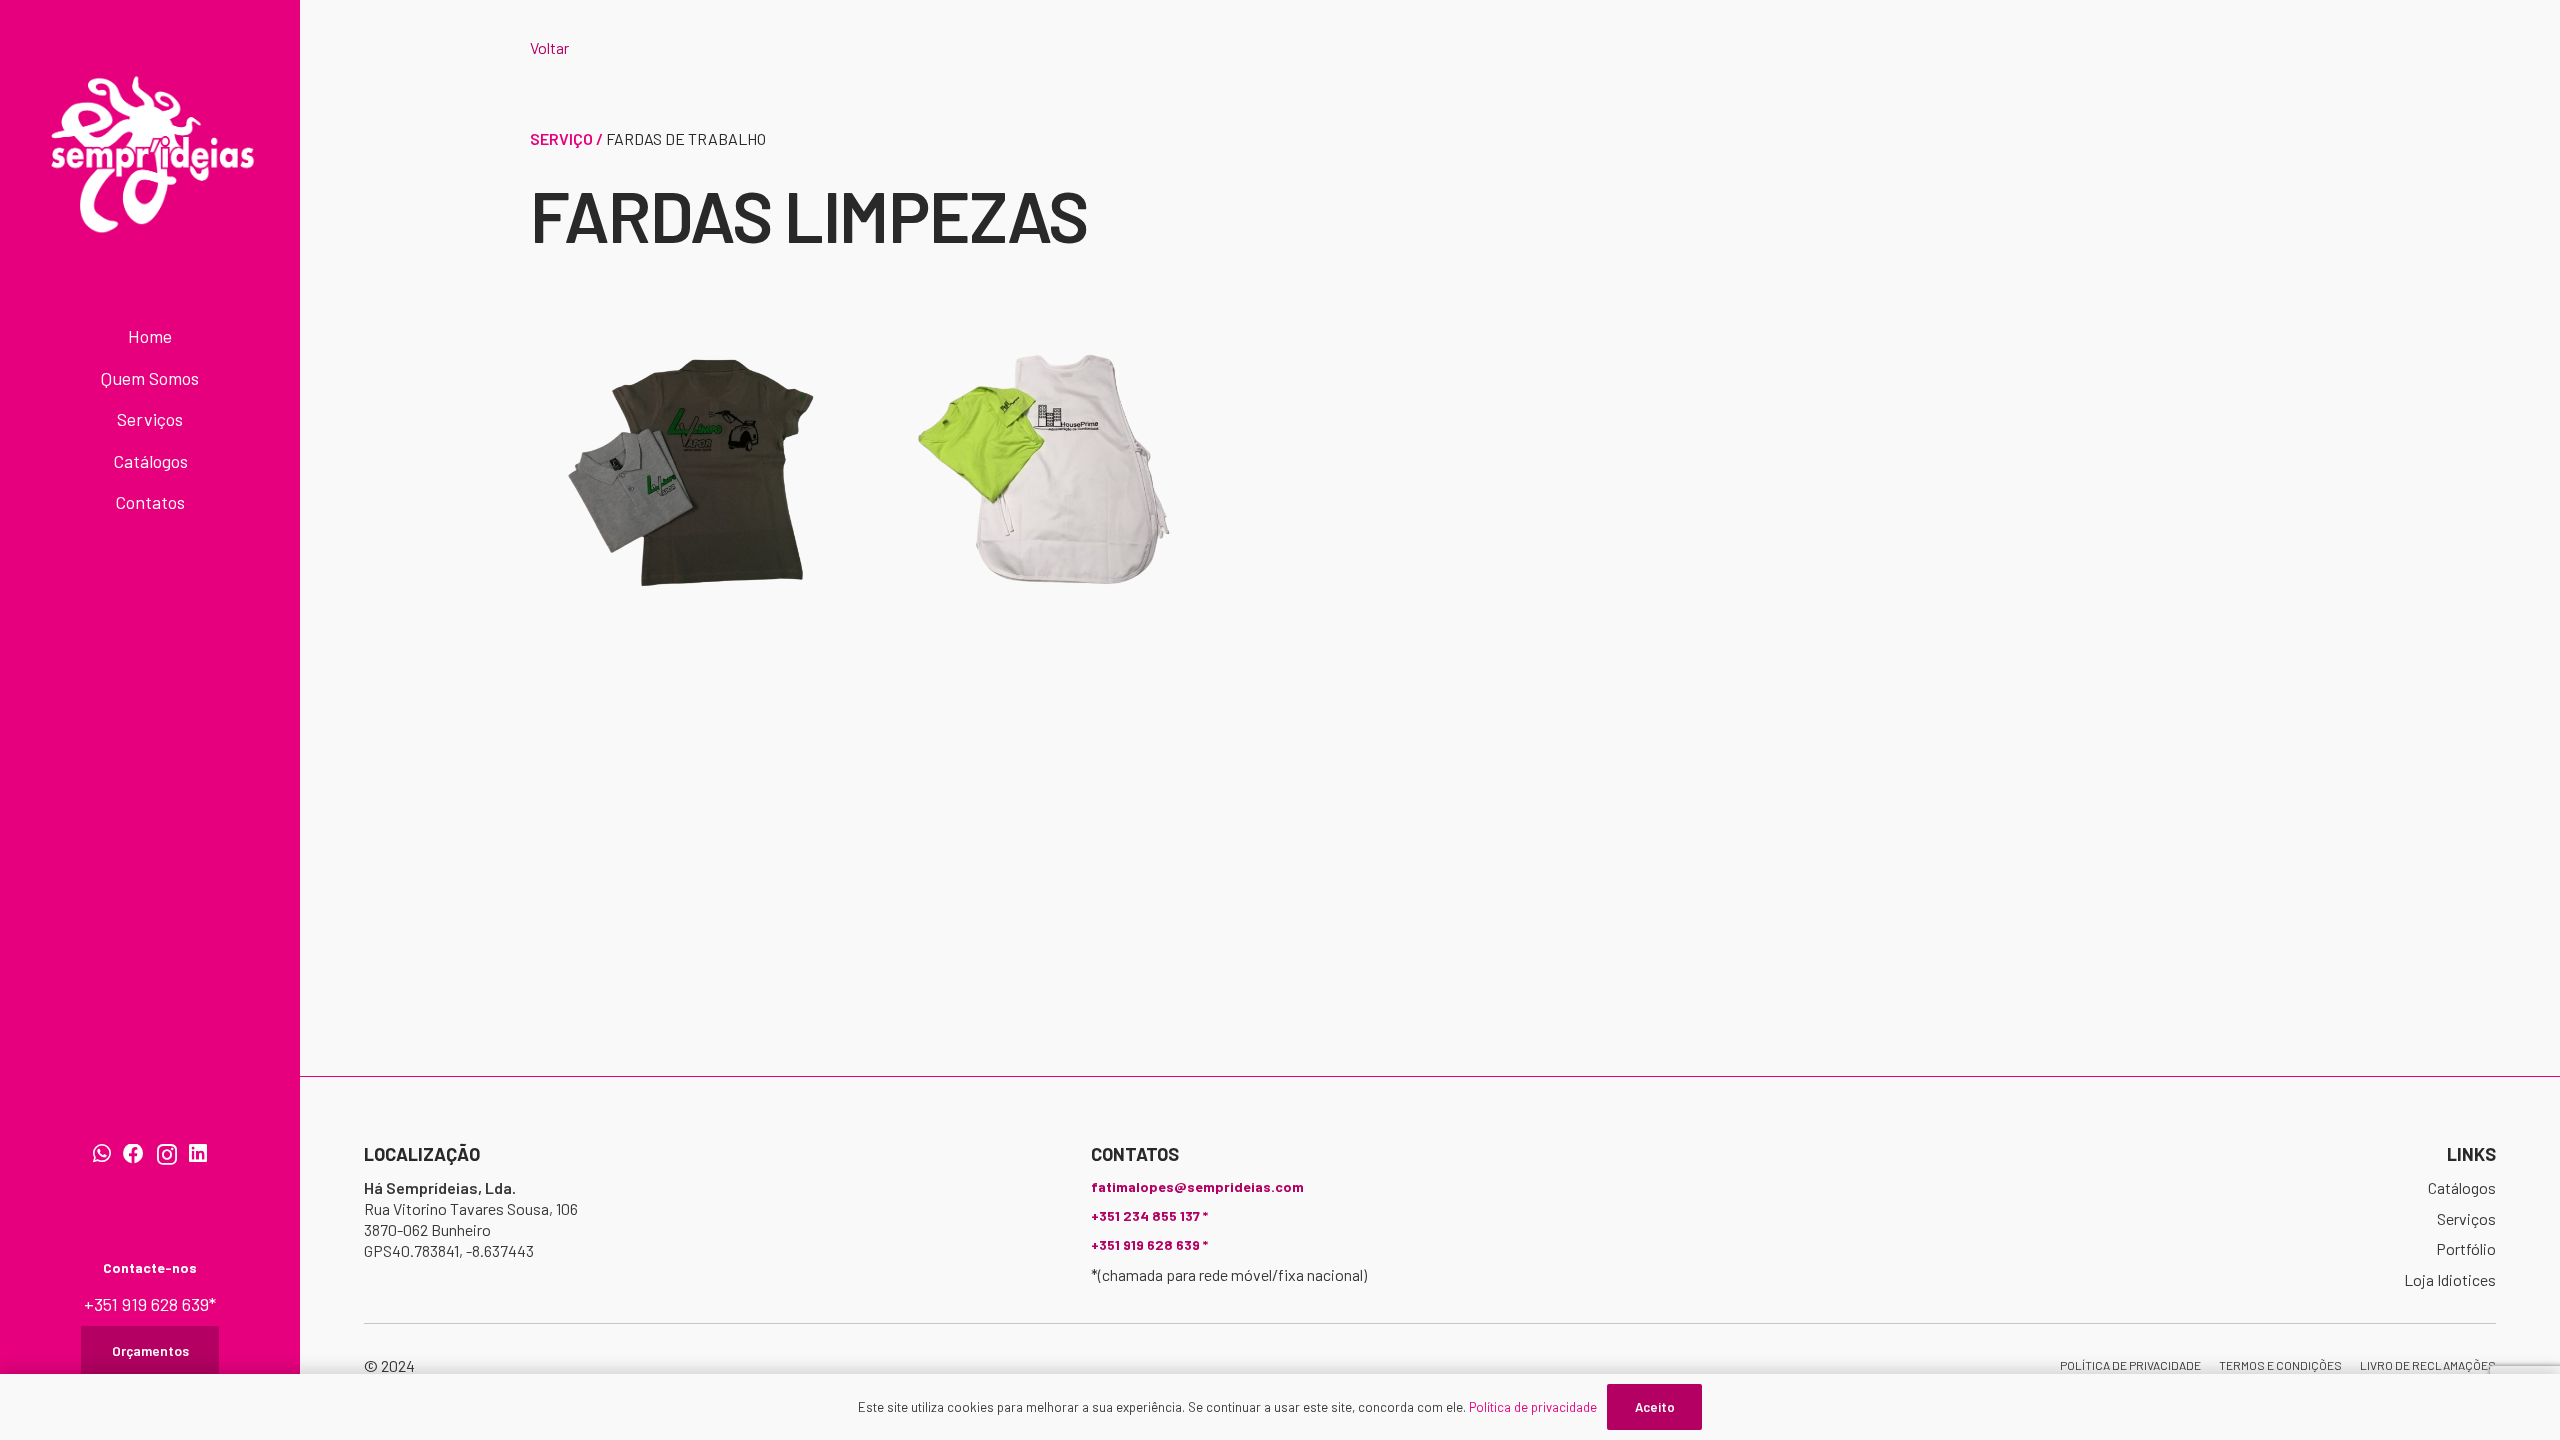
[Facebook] (133, 1154)
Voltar (549, 47)
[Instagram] (167, 1155)
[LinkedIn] (198, 1154)
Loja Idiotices (2450, 1279)
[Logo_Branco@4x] (150, 154)
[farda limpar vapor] (691, 469)
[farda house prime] (1060, 469)
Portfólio (2466, 1248)
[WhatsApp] (102, 1154)
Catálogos (2462, 1187)
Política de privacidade (2130, 1365)
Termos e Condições (2280, 1365)
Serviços (2466, 1218)
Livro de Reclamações (2428, 1365)
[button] (207, 381)
